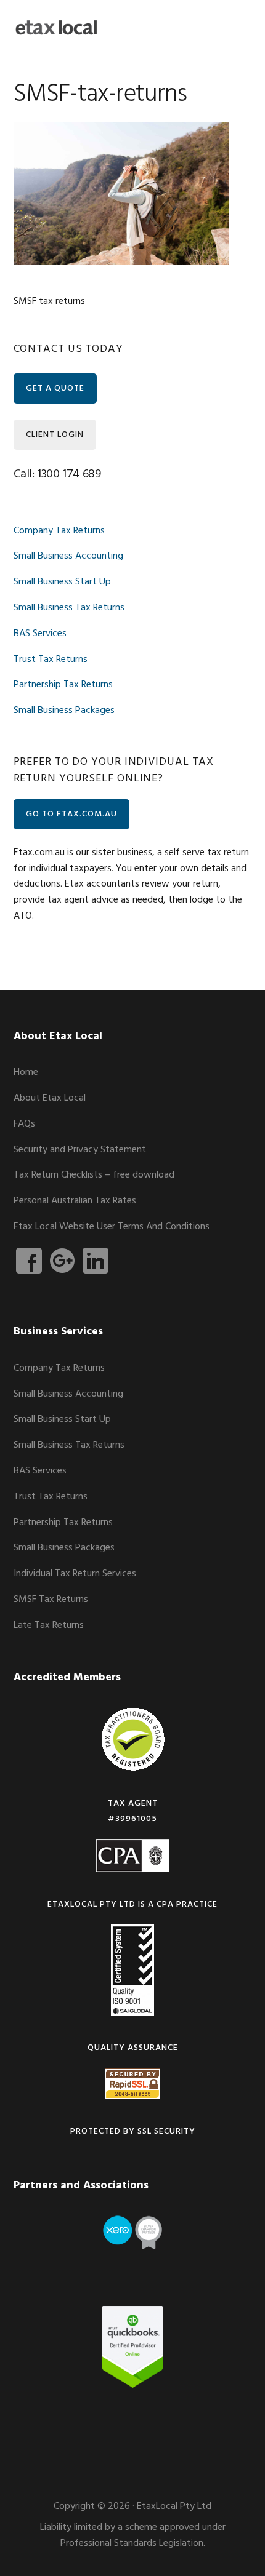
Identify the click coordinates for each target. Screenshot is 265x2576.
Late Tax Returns (49, 1625)
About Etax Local (50, 1098)
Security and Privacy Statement (80, 1150)
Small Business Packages (64, 711)
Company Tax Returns (59, 531)
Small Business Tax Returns (69, 608)
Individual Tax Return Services (75, 1574)
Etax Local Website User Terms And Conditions (112, 1227)
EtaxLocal (57, 28)
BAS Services (40, 634)
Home (26, 1072)
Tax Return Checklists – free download (94, 1175)
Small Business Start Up (62, 582)
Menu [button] (236, 27)
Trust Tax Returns (51, 660)
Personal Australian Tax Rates (75, 1201)
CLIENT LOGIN (55, 435)
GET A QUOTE (55, 389)
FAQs (24, 1124)
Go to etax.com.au (71, 814)
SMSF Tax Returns (51, 1600)
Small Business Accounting (68, 556)
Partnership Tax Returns (63, 685)
